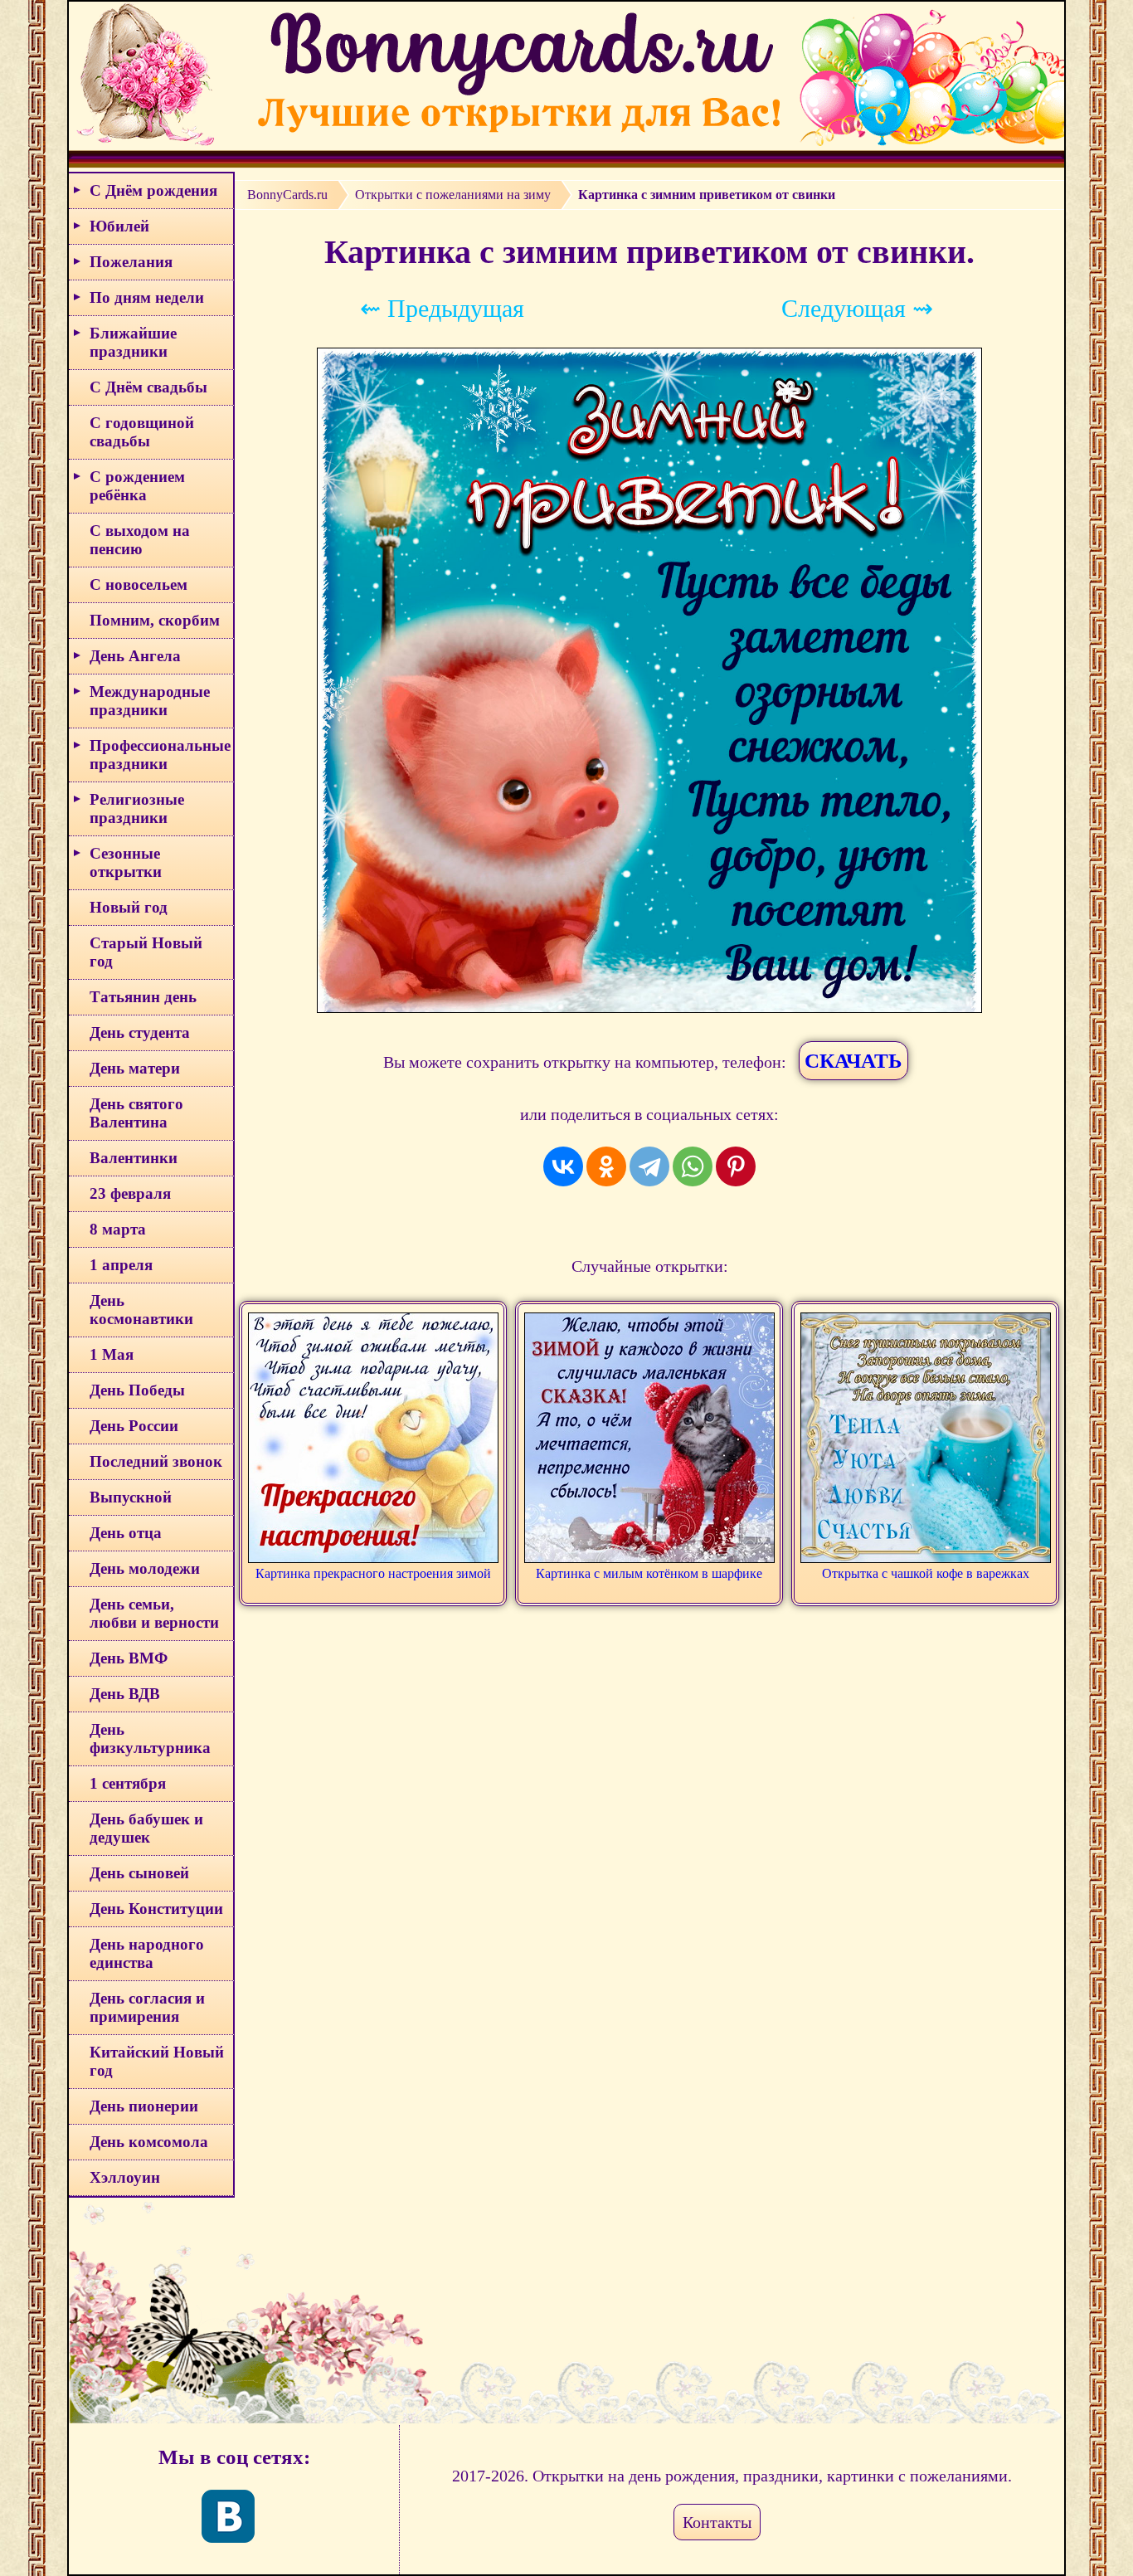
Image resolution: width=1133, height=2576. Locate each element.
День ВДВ (125, 1694)
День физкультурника (150, 1738)
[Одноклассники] (606, 1166)
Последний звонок (156, 1461)
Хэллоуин (125, 2177)
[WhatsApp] (693, 1166)
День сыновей (139, 1873)
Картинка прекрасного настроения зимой (373, 1573)
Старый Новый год (146, 952)
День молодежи (145, 1568)
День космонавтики (141, 1310)
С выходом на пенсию (140, 540)
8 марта (118, 1229)
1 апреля (121, 1265)
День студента (140, 1032)
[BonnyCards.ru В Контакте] (228, 2516)
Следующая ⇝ (857, 308)
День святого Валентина (136, 1113)
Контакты (717, 2522)
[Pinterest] (736, 1166)
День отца (126, 1533)
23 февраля (130, 1193)
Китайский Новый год (157, 2061)
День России (134, 1426)
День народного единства (147, 1953)
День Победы (137, 1390)
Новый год (129, 907)
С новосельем (139, 584)
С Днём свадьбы (148, 387)
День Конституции (156, 1909)
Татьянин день (143, 997)
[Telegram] (649, 1166)
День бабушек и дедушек (146, 1828)
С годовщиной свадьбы (142, 432)
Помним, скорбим (155, 620)
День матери (135, 1068)
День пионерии (144, 2106)
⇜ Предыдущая (442, 308)
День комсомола (149, 2142)
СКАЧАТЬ (853, 1061)
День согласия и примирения (147, 2007)
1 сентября (128, 1783)
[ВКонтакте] (563, 1166)
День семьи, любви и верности (154, 1613)
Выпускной (131, 1497)
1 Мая (112, 1354)
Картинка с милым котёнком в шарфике (649, 1573)
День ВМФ (129, 1658)
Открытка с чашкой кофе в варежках (926, 1573)
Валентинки (134, 1158)
